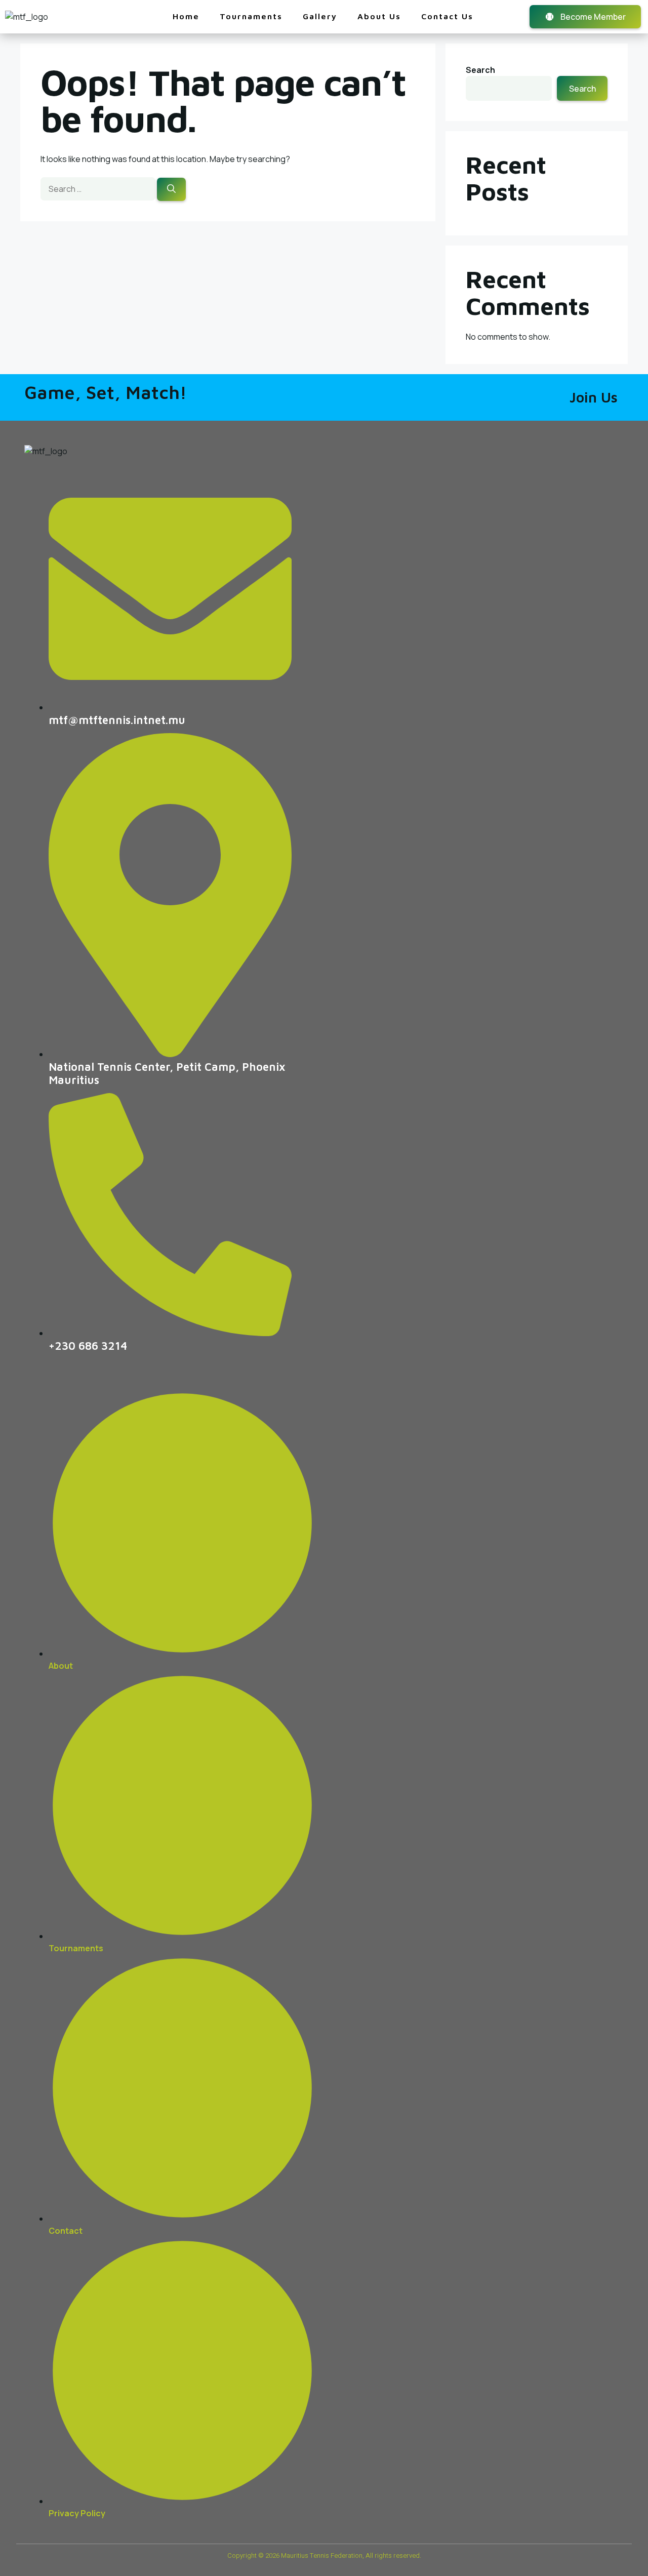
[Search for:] (99, 189)
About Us (379, 16)
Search (480, 70)
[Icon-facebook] (572, 1959)
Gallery (320, 16)
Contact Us (447, 16)
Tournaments (251, 16)
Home (186, 16)
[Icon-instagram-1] (611, 1959)
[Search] (171, 189)
